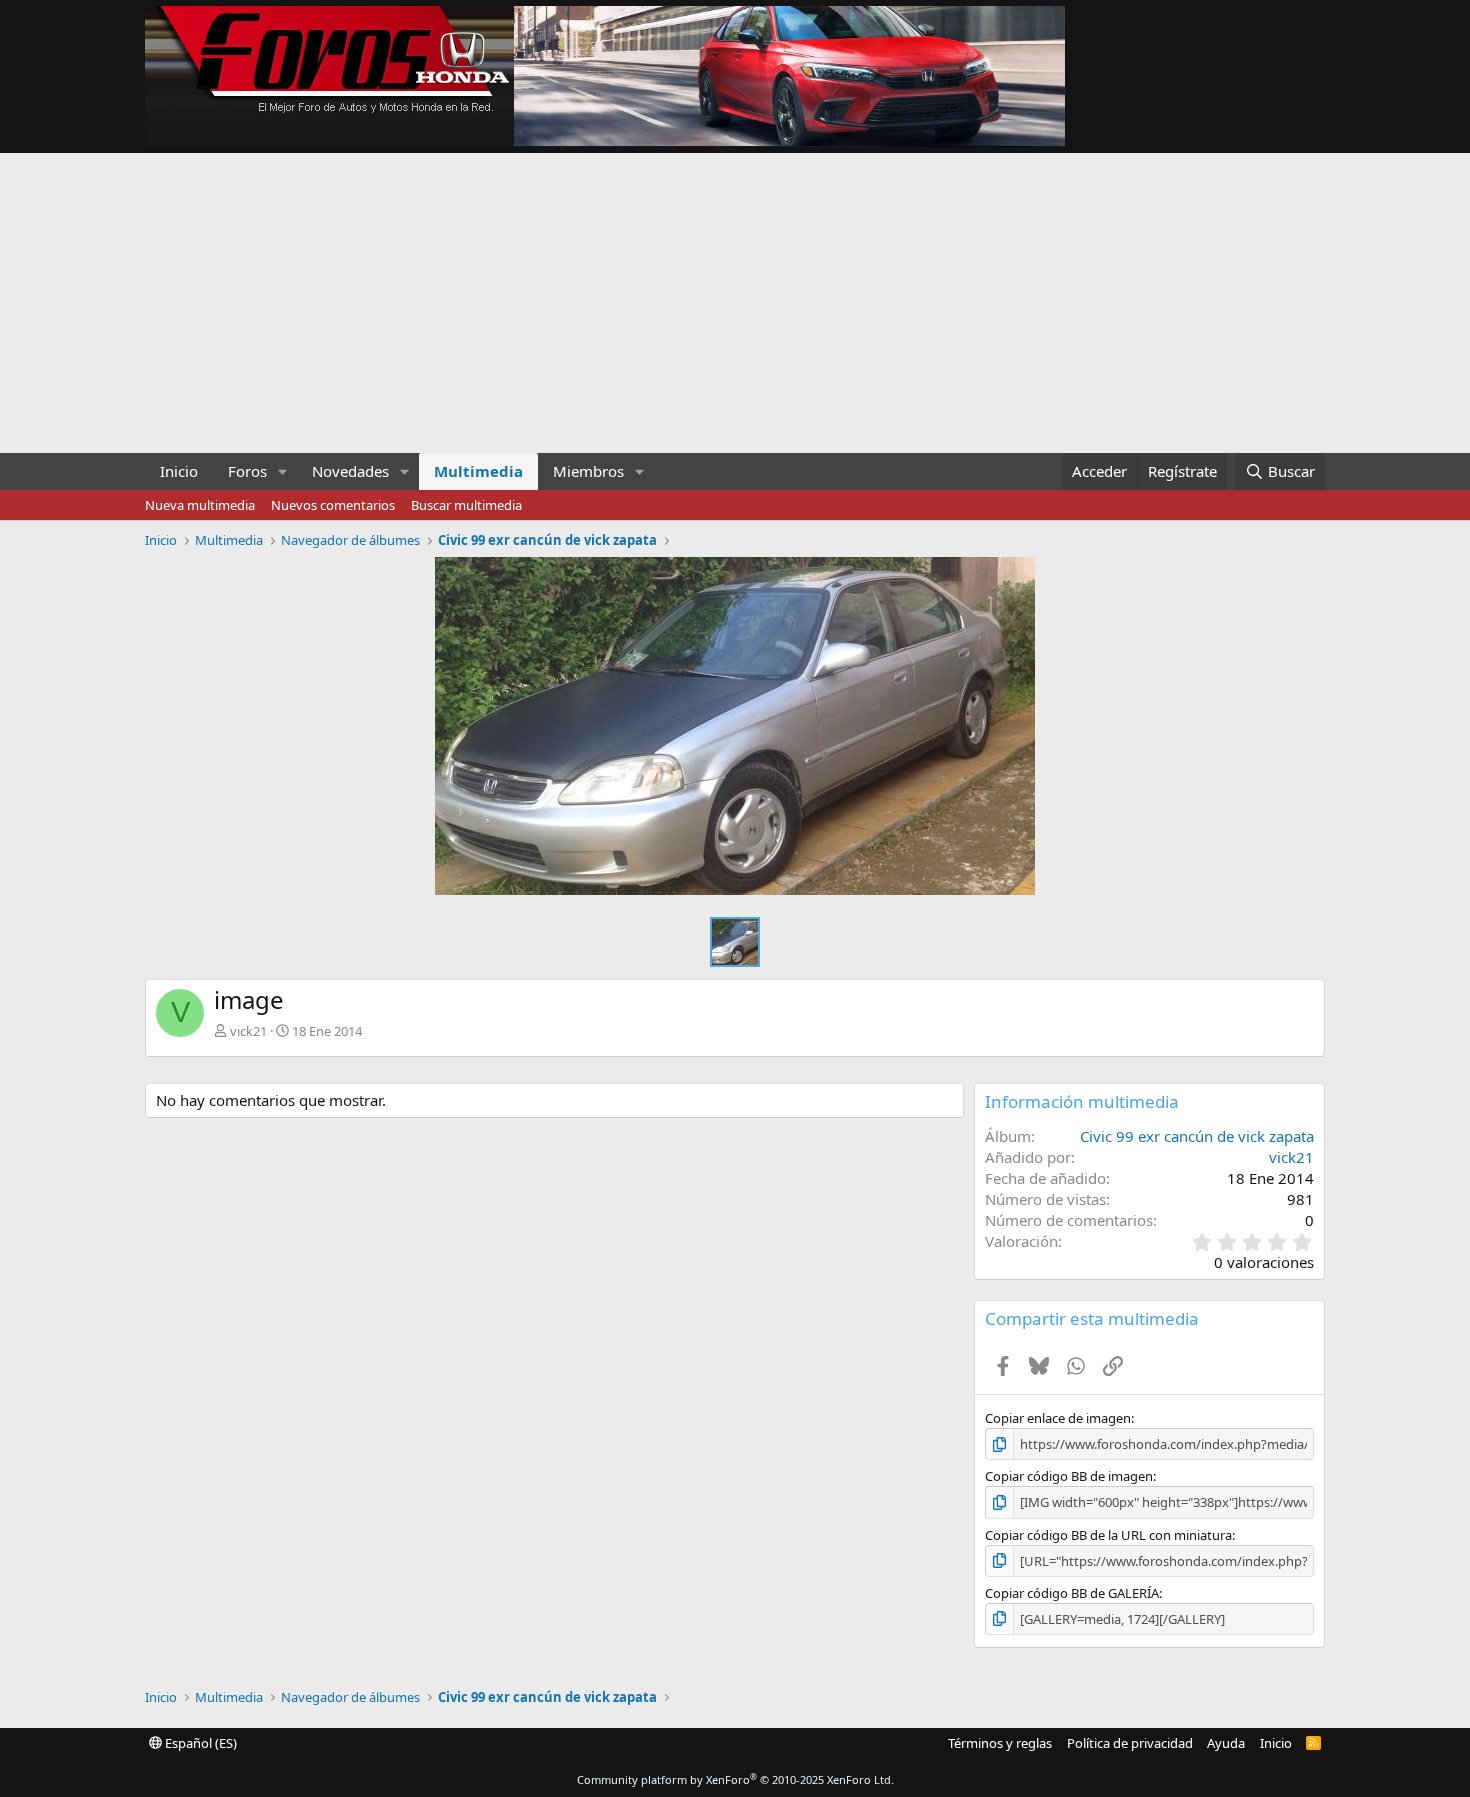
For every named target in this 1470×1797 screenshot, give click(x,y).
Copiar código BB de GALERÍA (1072, 1593)
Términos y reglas (1000, 1743)
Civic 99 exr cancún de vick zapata (1197, 1136)
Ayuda (1226, 1743)
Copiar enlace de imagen (1058, 1418)
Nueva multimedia (200, 505)
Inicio (179, 471)
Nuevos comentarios (333, 505)
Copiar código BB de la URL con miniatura (1108, 1535)
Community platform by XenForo (735, 1779)
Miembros (588, 471)
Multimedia (478, 471)
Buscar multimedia (466, 505)
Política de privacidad (1130, 1743)
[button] (283, 471)
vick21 (248, 1031)
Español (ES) (199, 1743)
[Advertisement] (735, 303)
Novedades (350, 471)
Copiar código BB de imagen (1069, 1476)
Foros (247, 471)
